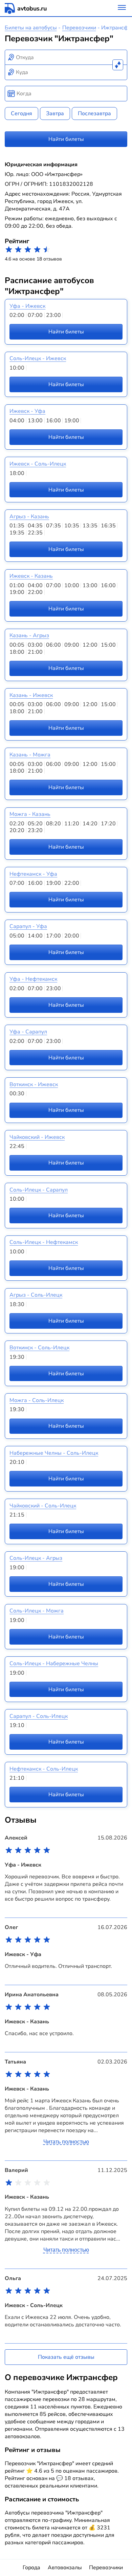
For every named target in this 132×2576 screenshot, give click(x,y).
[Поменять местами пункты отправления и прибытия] (118, 65)
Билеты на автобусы (31, 28)
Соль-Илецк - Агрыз (36, 1558)
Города (31, 2568)
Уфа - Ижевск (27, 306)
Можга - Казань (30, 814)
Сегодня (21, 114)
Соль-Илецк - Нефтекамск (44, 1242)
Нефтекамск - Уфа (33, 874)
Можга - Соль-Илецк (37, 1400)
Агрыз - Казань (29, 517)
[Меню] (122, 8)
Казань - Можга (30, 755)
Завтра (55, 114)
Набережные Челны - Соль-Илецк (54, 1453)
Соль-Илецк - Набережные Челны (54, 1664)
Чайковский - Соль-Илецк (43, 1506)
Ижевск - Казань (31, 576)
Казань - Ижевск (31, 695)
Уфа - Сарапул (28, 1032)
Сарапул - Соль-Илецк (39, 1716)
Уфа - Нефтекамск (33, 979)
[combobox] (66, 57)
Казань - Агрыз (29, 635)
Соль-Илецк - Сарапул (39, 1190)
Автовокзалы (65, 2568)
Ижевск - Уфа (27, 411)
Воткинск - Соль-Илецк (39, 1348)
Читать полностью (66, 2142)
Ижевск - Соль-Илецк (38, 464)
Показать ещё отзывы (66, 2357)
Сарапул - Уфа (28, 926)
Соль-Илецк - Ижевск (38, 358)
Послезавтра (94, 114)
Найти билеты (66, 139)
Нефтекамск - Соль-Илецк (44, 1769)
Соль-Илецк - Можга (37, 1611)
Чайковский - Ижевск (37, 1137)
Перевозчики (79, 28)
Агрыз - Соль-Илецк (36, 1295)
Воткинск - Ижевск (34, 1084)
